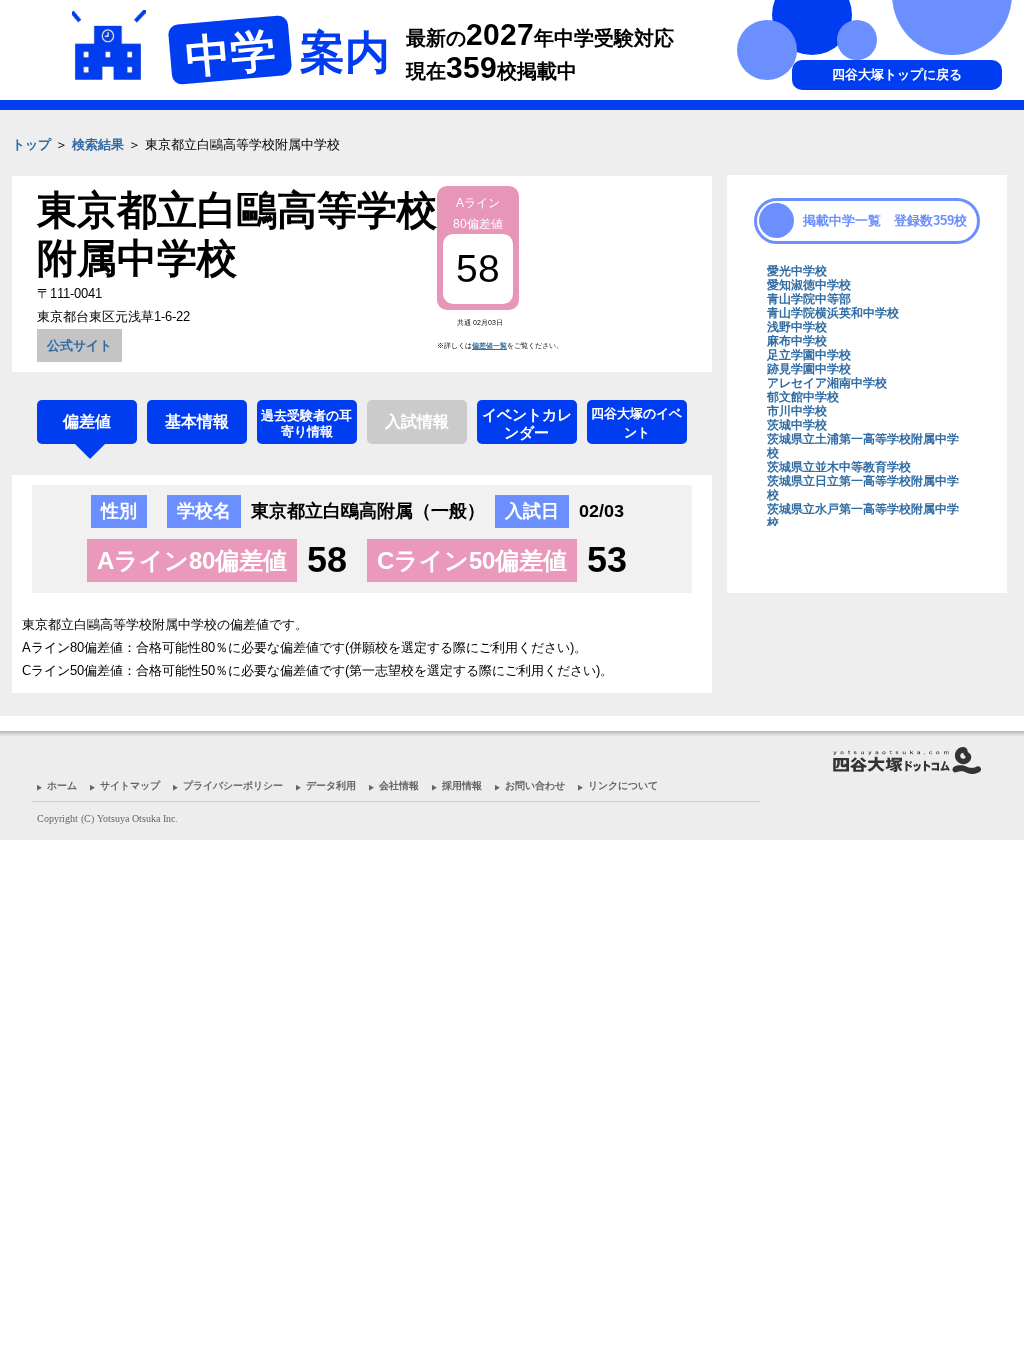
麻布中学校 (797, 341)
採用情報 (462, 785)
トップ (31, 144)
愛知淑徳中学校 (809, 285)
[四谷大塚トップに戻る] (862, 175)
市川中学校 (797, 411)
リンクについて (623, 785)
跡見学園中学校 (809, 369)
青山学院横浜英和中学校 (833, 313)
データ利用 (331, 785)
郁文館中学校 (803, 397)
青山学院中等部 (809, 299)
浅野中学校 (797, 327)
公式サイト (79, 345)
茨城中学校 (797, 425)
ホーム (62, 785)
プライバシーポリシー (233, 785)
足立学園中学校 (809, 355)
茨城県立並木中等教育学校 (839, 467)
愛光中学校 (797, 271)
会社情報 (399, 785)
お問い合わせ (535, 785)
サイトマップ (130, 785)
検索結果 (98, 144)
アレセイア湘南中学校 (827, 383)
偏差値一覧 (489, 345)
